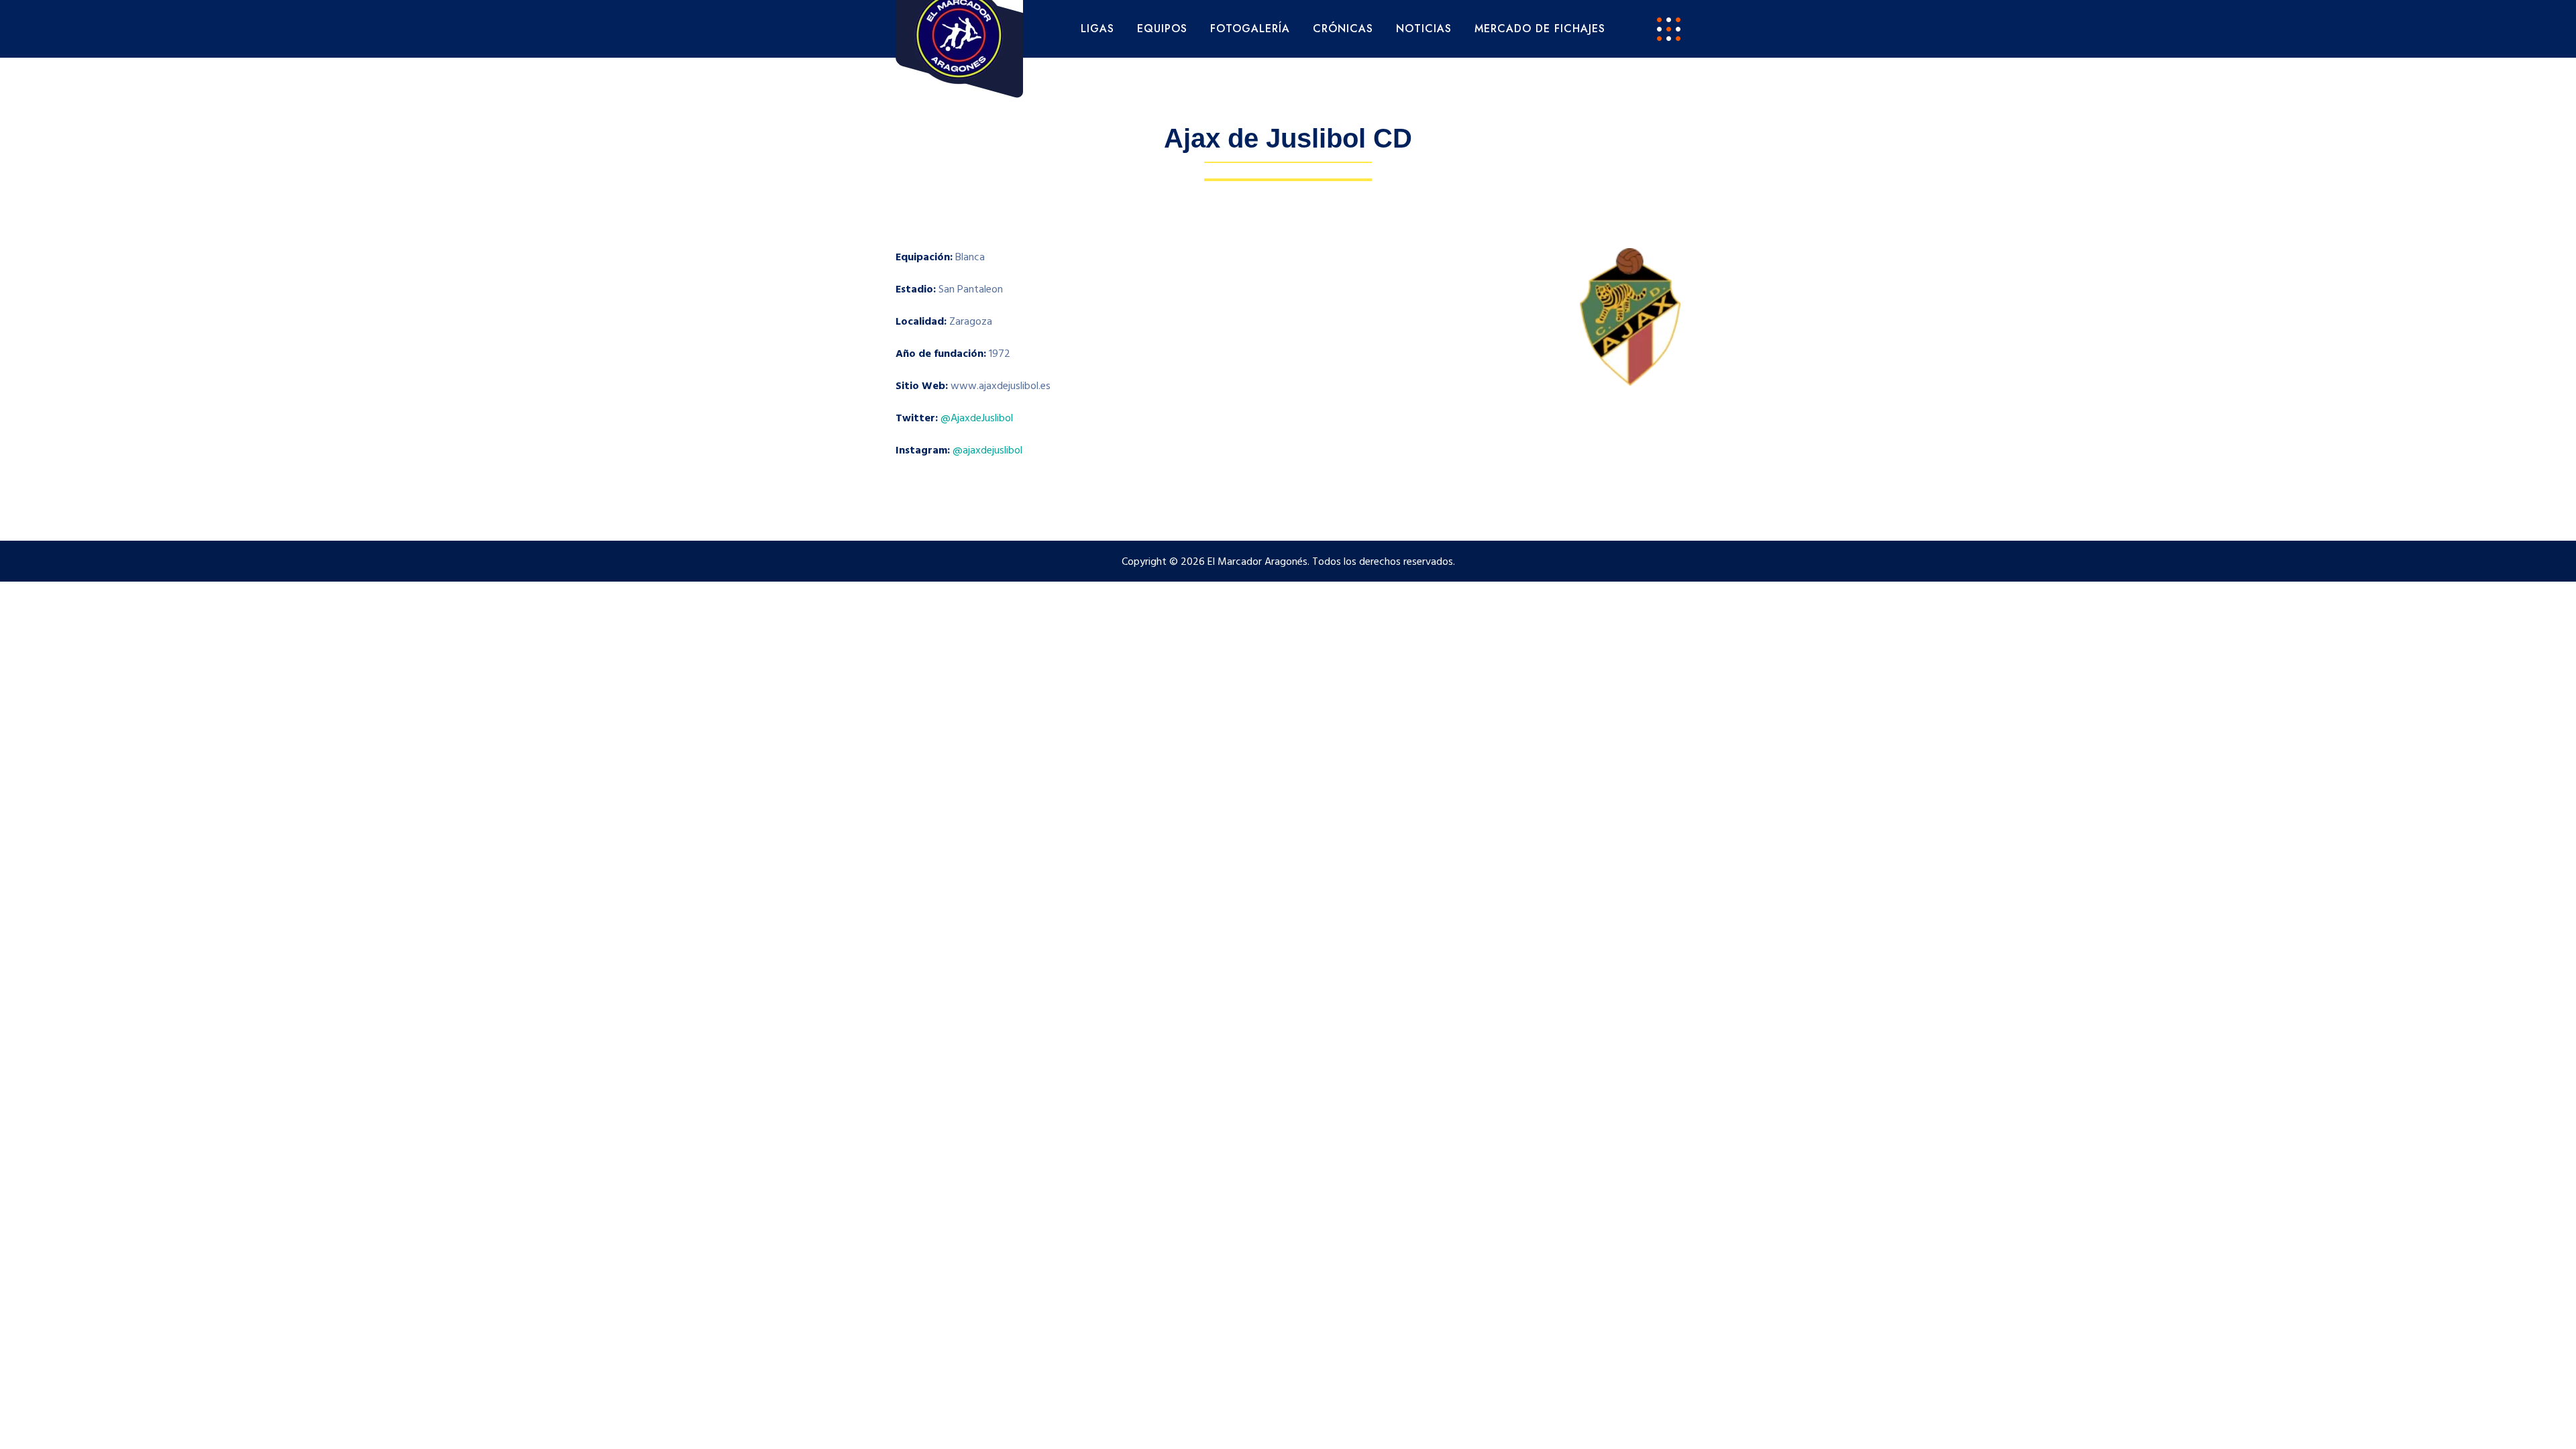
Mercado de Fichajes (1540, 29)
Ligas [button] (1097, 29)
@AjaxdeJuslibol (977, 419)
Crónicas (1343, 29)
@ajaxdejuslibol (987, 451)
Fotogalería (1250, 29)
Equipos (1162, 29)
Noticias (1424, 29)
